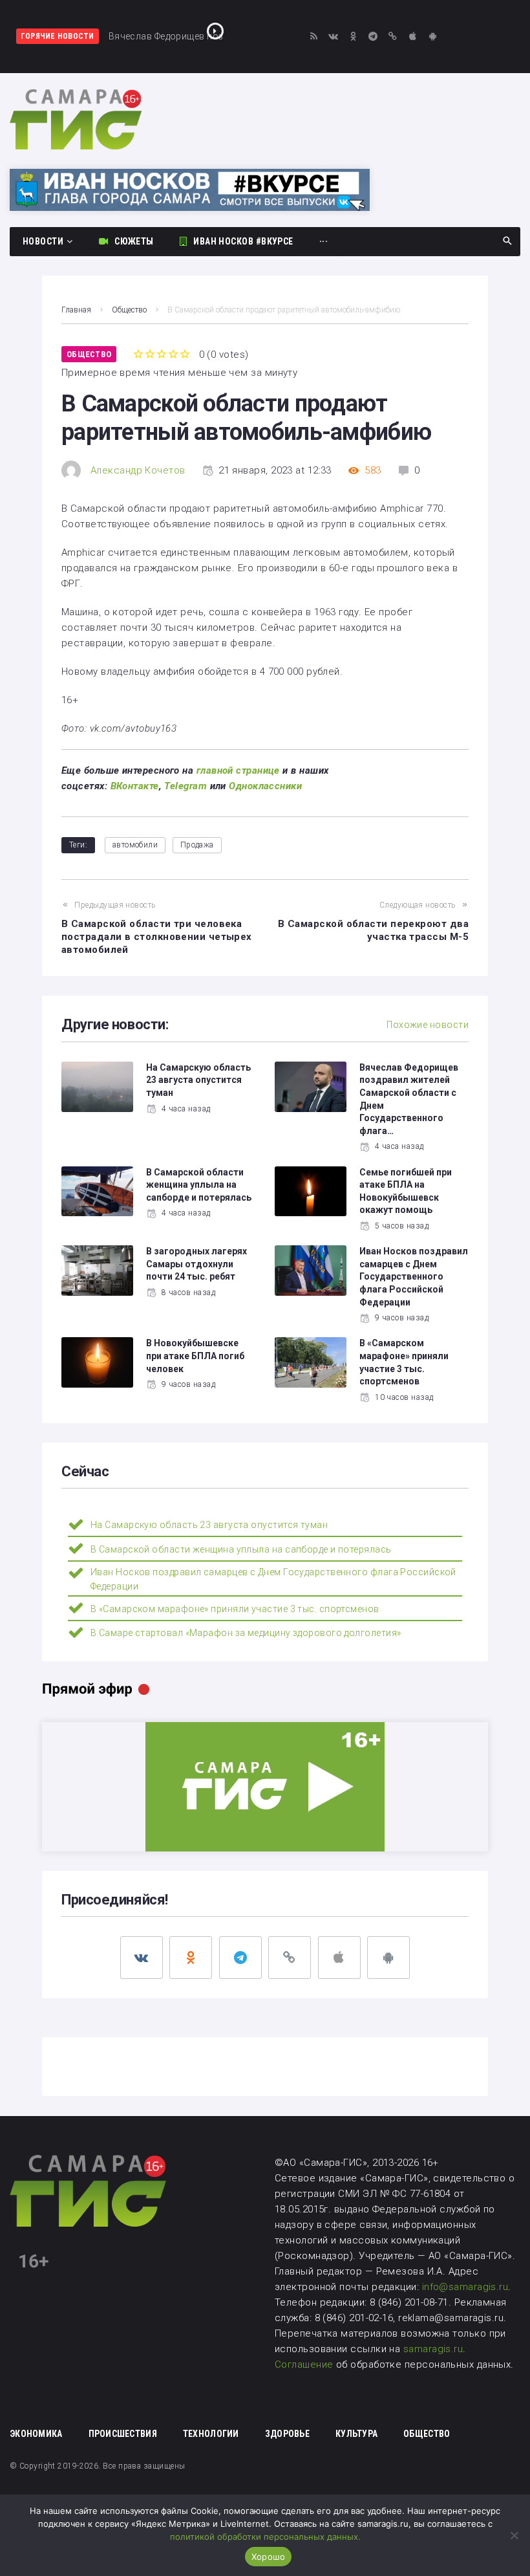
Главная (76, 310)
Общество (129, 310)
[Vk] (334, 37)
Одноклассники (265, 786)
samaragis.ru (433, 2349)
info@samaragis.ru (465, 2287)
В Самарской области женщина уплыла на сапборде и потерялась (199, 1185)
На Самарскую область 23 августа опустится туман (198, 1080)
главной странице (238, 770)
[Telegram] (373, 37)
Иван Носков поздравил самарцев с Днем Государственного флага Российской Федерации (414, 1276)
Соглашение (305, 2364)
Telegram (185, 786)
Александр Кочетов (138, 470)
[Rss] (314, 37)
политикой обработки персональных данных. (265, 2537)
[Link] (393, 37)
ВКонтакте (135, 786)
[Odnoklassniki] (353, 37)
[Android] (433, 37)
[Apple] (413, 37)
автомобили (135, 845)
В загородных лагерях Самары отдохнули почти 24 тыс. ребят (196, 1264)
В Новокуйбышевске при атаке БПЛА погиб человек (195, 1356)
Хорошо (269, 2557)
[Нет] (514, 2535)
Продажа (197, 845)
